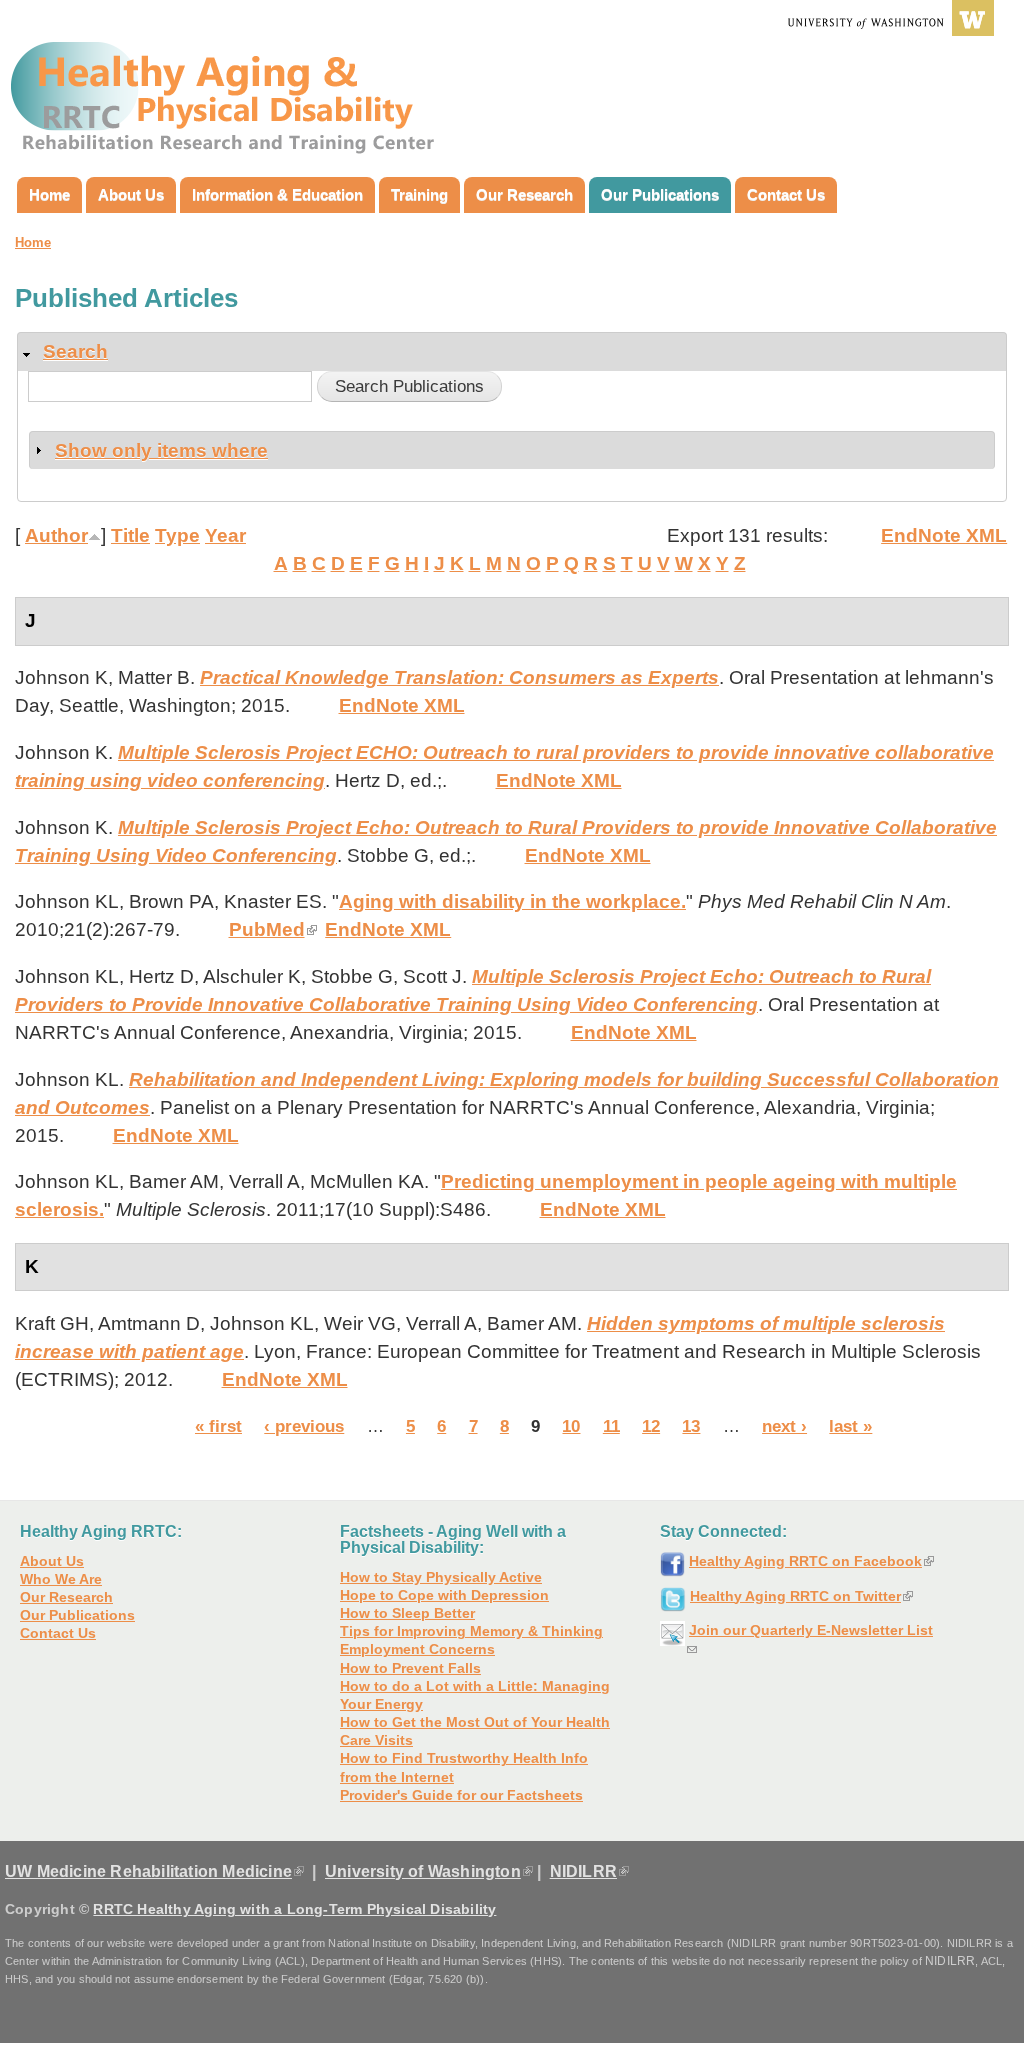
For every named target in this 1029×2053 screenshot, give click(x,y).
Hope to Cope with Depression (444, 1595)
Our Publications (660, 194)
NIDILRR (589, 1871)
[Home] (227, 88)
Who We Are (61, 1579)
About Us (131, 194)
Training (419, 194)
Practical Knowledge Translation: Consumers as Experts (459, 677)
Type (177, 535)
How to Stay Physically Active (441, 1577)
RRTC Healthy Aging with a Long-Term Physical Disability (294, 1909)
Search (75, 351)
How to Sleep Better (407, 1613)
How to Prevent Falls (410, 1668)
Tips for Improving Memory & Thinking (471, 1631)
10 (571, 1426)
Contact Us (786, 194)
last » (850, 1426)
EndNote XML (944, 535)
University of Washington (429, 1871)
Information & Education (277, 194)
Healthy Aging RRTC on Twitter (801, 1596)
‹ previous (304, 1426)
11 (611, 1426)
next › (784, 1426)
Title (130, 535)
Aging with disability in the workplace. (512, 901)
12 (651, 1426)
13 (691, 1426)
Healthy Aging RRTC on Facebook (811, 1561)
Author (56, 535)
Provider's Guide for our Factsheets (461, 1795)
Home (49, 194)
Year (225, 535)
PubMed (273, 929)
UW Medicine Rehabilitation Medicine (154, 1871)
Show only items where (161, 450)
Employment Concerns (417, 1649)
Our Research (524, 194)
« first (218, 1426)
